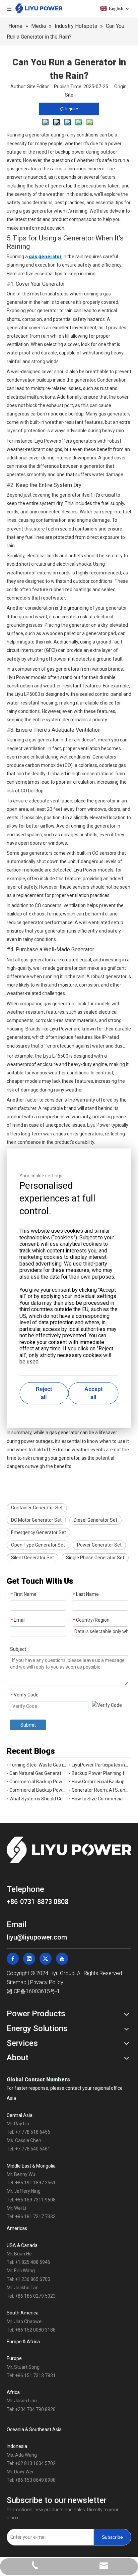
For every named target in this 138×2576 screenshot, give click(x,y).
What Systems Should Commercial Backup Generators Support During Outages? (38, 1799)
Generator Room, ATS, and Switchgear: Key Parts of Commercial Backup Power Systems (100, 1790)
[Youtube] (62, 1959)
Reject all (44, 1393)
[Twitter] (46, 1959)
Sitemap (17, 1982)
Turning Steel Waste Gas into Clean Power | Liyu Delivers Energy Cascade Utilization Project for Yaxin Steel (38, 1765)
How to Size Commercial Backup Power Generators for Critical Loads (100, 1799)
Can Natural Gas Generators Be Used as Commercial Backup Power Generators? (38, 1773)
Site (69, 95)
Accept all (93, 1393)
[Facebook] (13, 1959)
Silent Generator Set (32, 1558)
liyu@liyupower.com (37, 1937)
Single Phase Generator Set (95, 1558)
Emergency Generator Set (39, 1532)
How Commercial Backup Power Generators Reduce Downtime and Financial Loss (100, 1782)
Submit (28, 1725)
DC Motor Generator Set (36, 1520)
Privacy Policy (47, 1982)
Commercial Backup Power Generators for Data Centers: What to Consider (38, 1790)
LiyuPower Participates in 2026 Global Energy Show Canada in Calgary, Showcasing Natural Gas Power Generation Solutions (100, 1765)
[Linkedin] (29, 1959)
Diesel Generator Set (95, 1520)
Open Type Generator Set (38, 1545)
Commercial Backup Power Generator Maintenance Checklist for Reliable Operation (38, 1782)
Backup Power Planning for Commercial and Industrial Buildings (100, 1773)
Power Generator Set (99, 1545)
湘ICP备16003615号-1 (33, 1991)
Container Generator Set (37, 1508)
